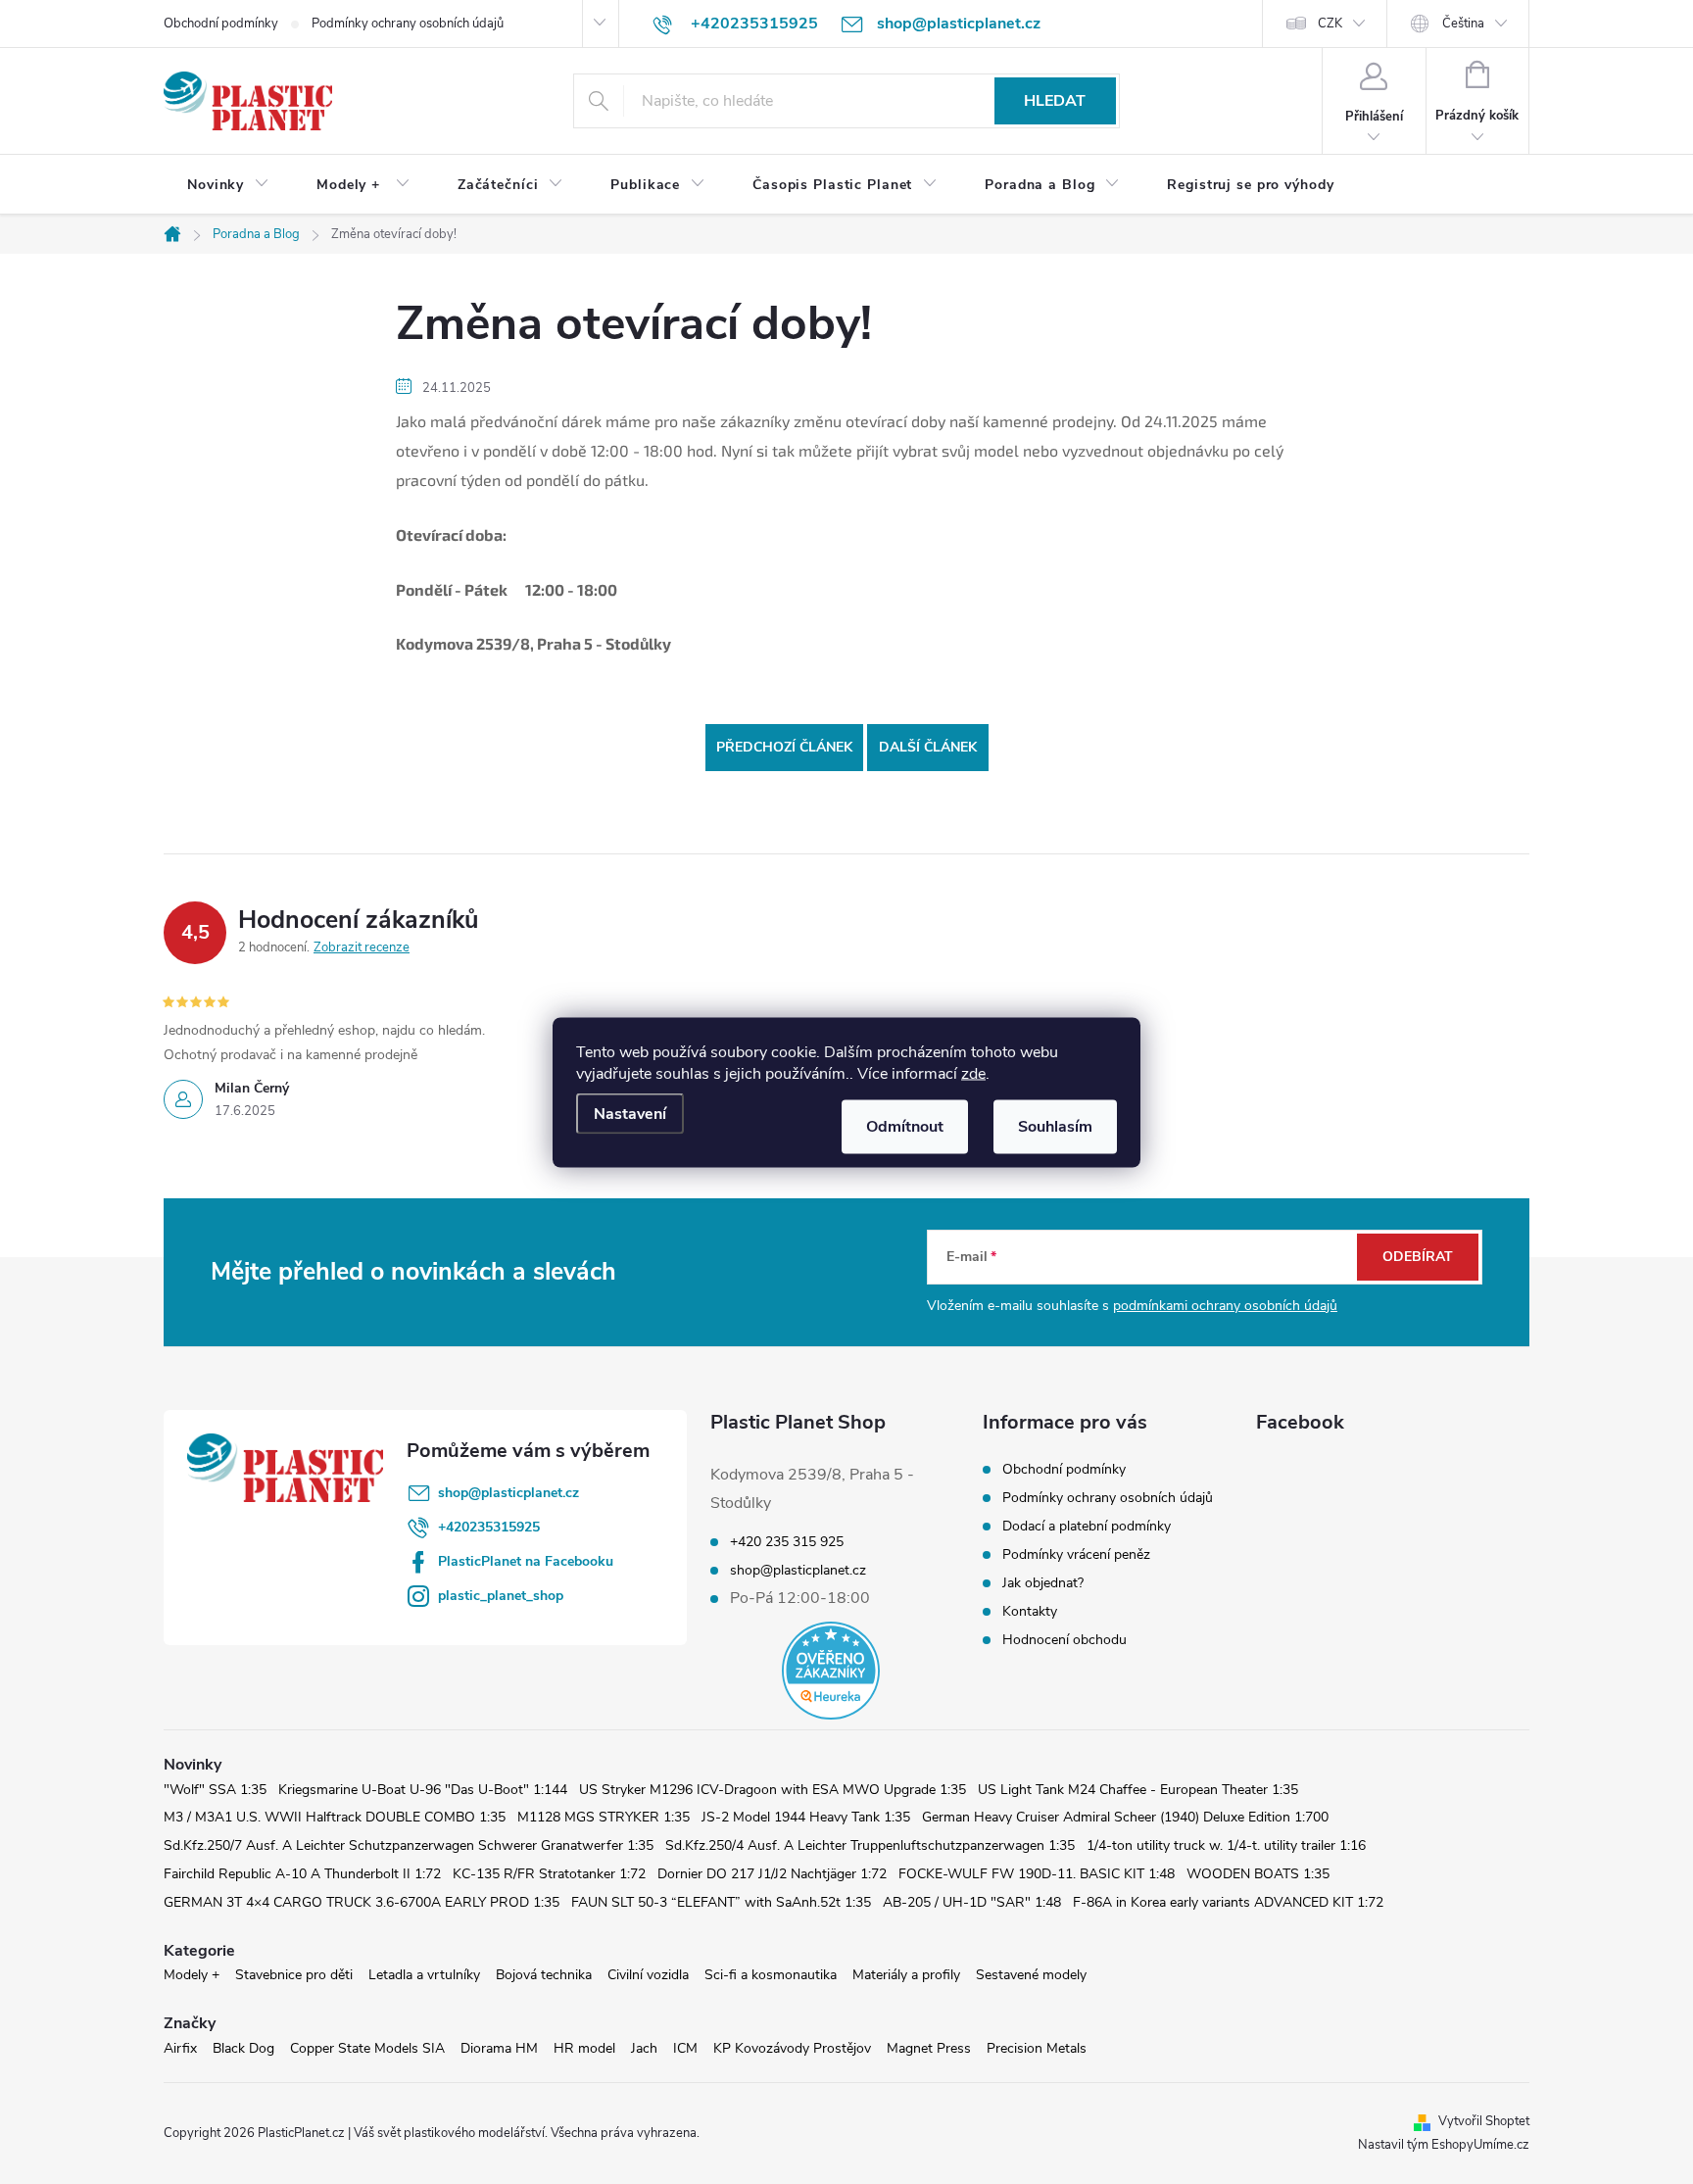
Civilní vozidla (648, 1975)
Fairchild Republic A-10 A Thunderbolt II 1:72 (302, 1874)
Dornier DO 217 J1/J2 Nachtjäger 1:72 (772, 1874)
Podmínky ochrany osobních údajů (408, 24)
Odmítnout (905, 1126)
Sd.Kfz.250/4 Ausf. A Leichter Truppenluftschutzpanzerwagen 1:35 (870, 1845)
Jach (644, 2048)
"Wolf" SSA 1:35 (215, 1790)
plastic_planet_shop (501, 1596)
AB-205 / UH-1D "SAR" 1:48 (972, 1902)
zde (973, 1073)
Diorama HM (499, 2048)
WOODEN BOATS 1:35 (1258, 1874)
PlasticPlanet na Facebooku (526, 1561)
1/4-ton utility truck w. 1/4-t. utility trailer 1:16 (1226, 1845)
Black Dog (243, 2048)
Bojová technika (544, 1975)
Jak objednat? (1043, 1583)
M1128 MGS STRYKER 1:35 (604, 1817)
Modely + (192, 1975)
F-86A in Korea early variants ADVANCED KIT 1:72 (1228, 1902)
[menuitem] (228, 185)
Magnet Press (929, 2048)
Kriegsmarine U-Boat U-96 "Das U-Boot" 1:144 (423, 1790)
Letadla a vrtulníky (424, 1975)
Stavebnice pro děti (294, 1975)
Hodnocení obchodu (1064, 1640)
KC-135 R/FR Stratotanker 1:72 (549, 1874)
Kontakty (1030, 1611)
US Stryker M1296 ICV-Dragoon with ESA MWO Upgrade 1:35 (773, 1790)
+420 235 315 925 (787, 1542)
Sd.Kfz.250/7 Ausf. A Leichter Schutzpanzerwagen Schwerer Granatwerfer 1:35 (409, 1845)
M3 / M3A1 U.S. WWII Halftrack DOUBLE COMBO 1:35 (335, 1817)
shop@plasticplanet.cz (508, 1493)
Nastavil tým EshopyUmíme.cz (1444, 2145)
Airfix (180, 2048)
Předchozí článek (784, 747)
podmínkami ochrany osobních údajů (1225, 1306)
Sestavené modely (1031, 1975)
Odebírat (1418, 1257)
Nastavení (630, 1113)
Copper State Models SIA (367, 2048)
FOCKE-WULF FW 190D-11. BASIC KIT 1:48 (1037, 1874)
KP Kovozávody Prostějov (792, 2048)
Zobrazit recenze (362, 947)
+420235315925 (489, 1527)
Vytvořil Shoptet (1484, 2121)
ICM (685, 2048)
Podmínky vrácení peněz (1076, 1554)
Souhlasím (1055, 1126)
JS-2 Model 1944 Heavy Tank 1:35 (806, 1817)
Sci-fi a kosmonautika (771, 1975)
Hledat (1055, 101)
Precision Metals (1037, 2048)
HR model (584, 2048)
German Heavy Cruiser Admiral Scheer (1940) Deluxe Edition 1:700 (1125, 1817)
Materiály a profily (906, 1975)
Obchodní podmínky (221, 24)
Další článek (928, 747)
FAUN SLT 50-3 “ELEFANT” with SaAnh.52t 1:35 (721, 1902)
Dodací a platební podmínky (1087, 1526)
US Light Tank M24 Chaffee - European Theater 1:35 (1138, 1790)
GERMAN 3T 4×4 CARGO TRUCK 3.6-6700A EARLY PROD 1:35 (362, 1902)
